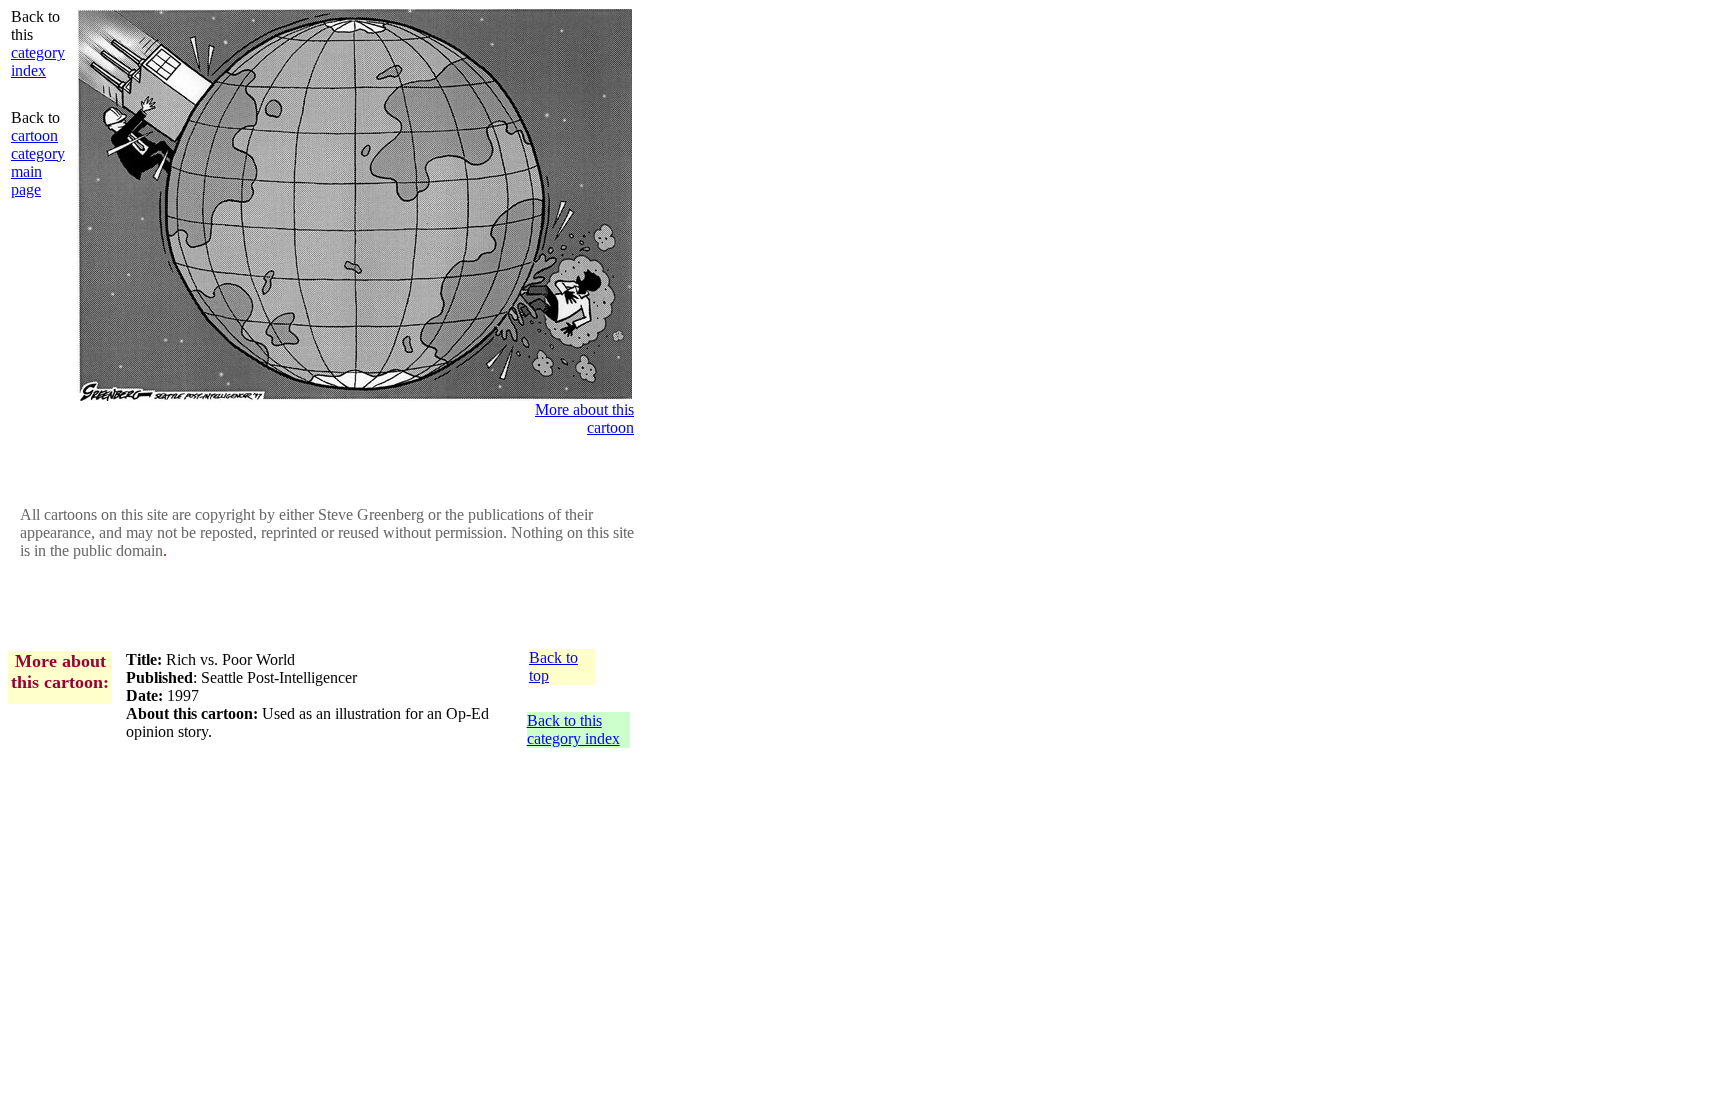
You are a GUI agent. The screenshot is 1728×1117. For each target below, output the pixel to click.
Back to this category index (573, 729)
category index (38, 61)
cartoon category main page (38, 162)
